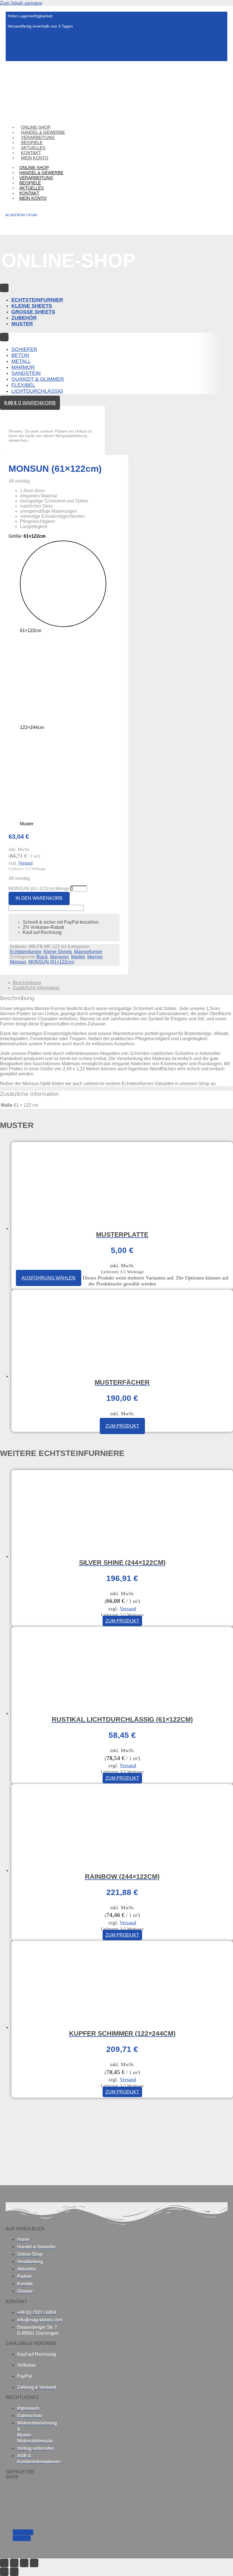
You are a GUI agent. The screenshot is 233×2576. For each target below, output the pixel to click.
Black (42, 957)
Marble (78, 957)
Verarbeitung (36, 178)
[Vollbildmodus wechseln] (14, 2563)
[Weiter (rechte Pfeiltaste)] (14, 2572)
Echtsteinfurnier (26, 952)
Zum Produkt (122, 1426)
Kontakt (29, 193)
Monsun (18, 962)
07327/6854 (18, 57)
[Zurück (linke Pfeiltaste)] (4, 2572)
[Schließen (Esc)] (34, 2563)
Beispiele (30, 183)
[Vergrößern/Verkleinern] (4, 2563)
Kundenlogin (21, 215)
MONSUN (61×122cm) (51, 962)
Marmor (95, 957)
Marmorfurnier (88, 952)
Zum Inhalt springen (21, 3)
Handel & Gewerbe (41, 173)
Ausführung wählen (49, 1278)
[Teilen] (24, 2563)
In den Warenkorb (39, 898)
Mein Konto (35, 158)
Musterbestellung (23, 36)
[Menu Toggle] (4, 288)
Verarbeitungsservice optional (34, 47)
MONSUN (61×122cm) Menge (39, 889)
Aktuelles (32, 188)
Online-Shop (34, 168)
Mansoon (59, 957)
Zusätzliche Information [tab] (36, 988)
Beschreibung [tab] (27, 983)
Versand (25, 863)
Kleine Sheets (58, 952)
